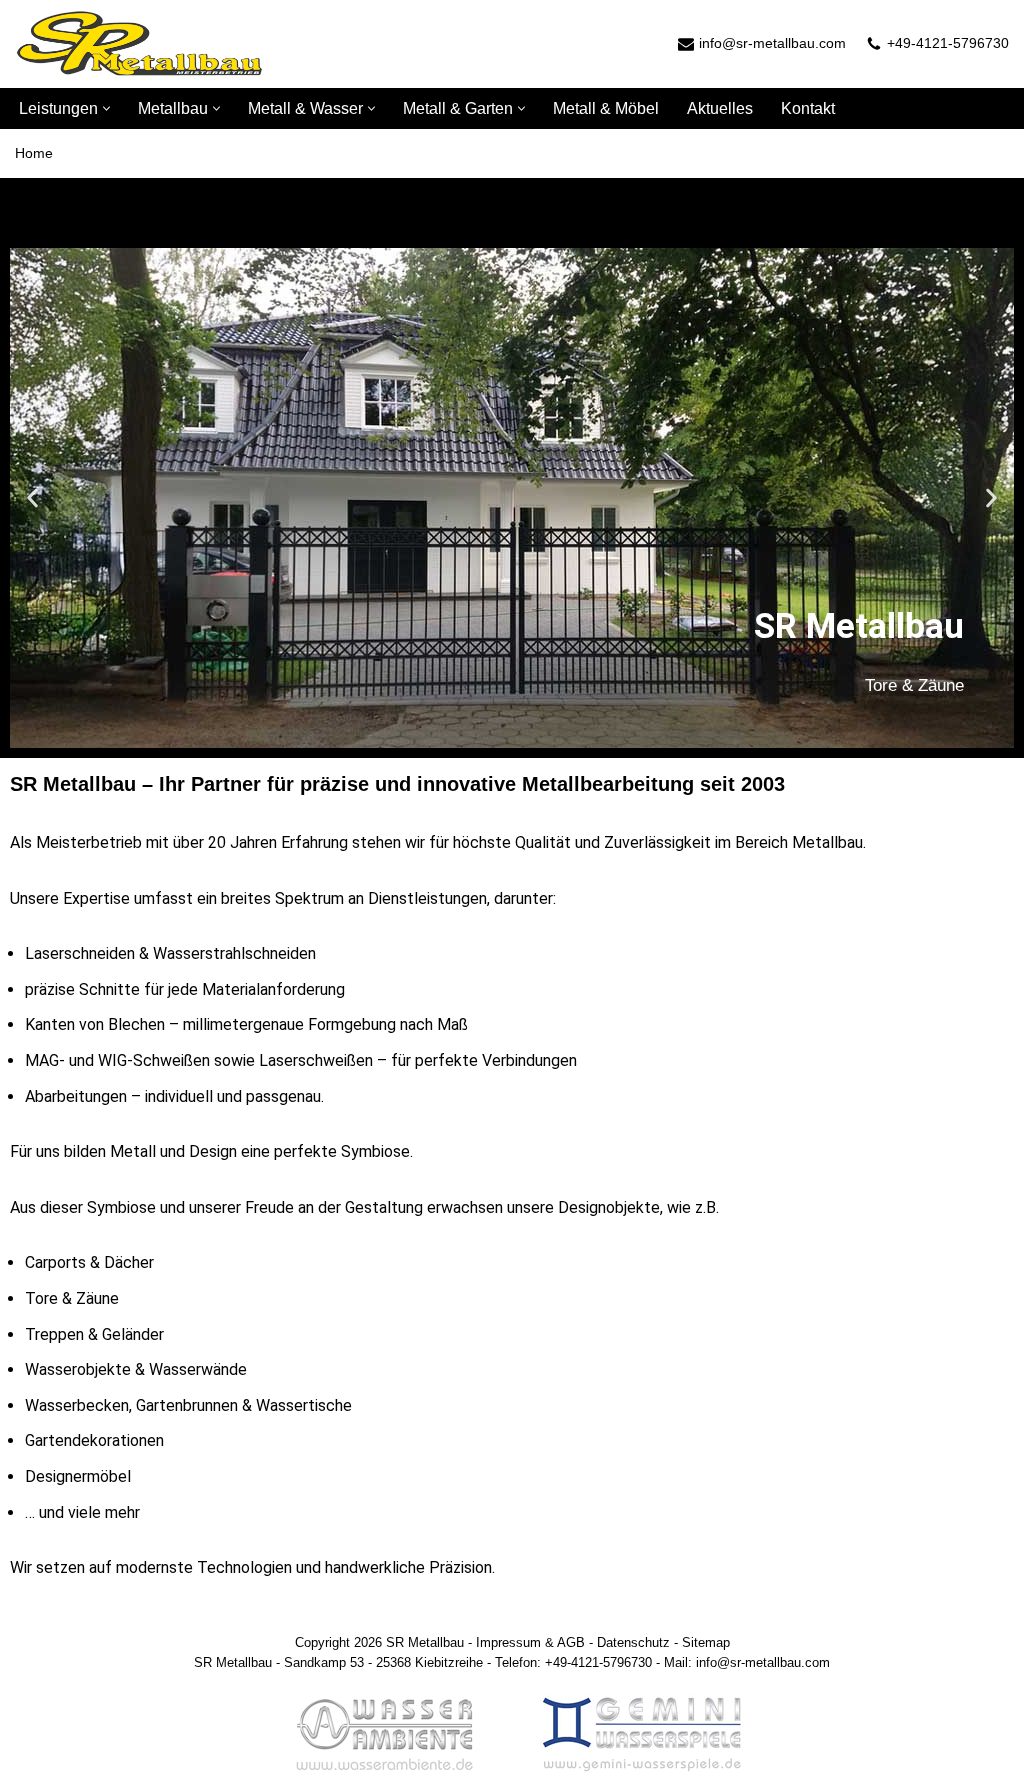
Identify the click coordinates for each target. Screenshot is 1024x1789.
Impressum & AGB (530, 1642)
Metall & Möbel (606, 108)
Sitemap (706, 1642)
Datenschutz (633, 1642)
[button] (106, 108)
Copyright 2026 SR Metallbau (379, 1642)
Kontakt (808, 108)
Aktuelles (720, 108)
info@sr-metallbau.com (772, 43)
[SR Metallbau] (140, 44)
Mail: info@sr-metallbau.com (747, 1662)
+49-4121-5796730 (948, 43)
